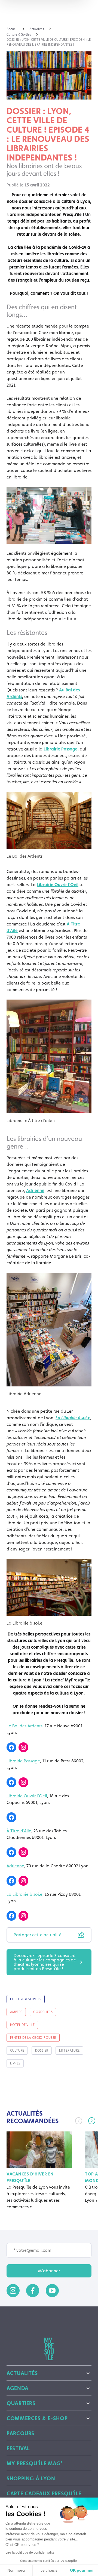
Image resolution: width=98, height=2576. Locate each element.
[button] (92, 2121)
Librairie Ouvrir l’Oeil (27, 1796)
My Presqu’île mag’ (34, 2463)
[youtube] (52, 2291)
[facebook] (33, 2291)
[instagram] (13, 2291)
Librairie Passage (23, 1761)
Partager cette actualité (38, 1935)
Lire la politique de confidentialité (30, 2552)
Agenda (18, 2388)
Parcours (21, 2433)
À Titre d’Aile (19, 1831)
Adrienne (35, 1191)
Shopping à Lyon (31, 2478)
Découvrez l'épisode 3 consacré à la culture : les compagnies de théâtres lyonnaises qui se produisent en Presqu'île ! (45, 1962)
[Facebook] (11, 1747)
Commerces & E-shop (37, 2418)
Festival (18, 2448)
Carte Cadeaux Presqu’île (44, 2493)
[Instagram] (23, 1747)
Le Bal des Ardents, (25, 1726)
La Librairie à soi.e (24, 1894)
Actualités (22, 2373)
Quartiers (21, 2403)
